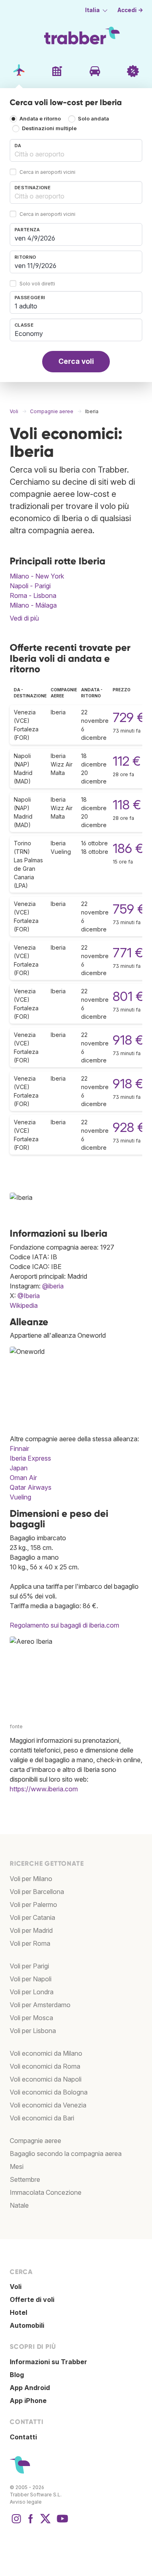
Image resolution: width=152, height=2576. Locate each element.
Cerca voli (76, 361)
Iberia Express (30, 1458)
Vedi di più (24, 618)
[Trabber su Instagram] (16, 2523)
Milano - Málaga (33, 605)
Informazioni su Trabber (48, 2362)
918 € (128, 1040)
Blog (17, 2375)
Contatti (23, 2437)
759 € (129, 909)
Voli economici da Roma (45, 2066)
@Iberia (29, 1296)
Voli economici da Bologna (49, 2092)
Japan (19, 1468)
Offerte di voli (32, 2299)
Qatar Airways (31, 1487)
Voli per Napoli (31, 1979)
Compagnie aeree (35, 2141)
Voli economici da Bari (42, 2118)
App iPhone (28, 2401)
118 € (127, 805)
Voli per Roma (30, 1943)
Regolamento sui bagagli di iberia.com (64, 1625)
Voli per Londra (32, 1992)
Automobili (27, 2325)
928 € (129, 1127)
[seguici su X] (45, 2523)
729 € (129, 717)
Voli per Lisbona (33, 2031)
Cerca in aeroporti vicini (47, 172)
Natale (19, 2205)
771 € (128, 953)
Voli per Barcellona (37, 1892)
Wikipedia (24, 1305)
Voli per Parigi (29, 1966)
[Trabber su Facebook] (31, 2523)
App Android (30, 2388)
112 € (127, 761)
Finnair (19, 1448)
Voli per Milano (31, 1879)
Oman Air (23, 1478)
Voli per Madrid (31, 1930)
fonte (16, 1726)
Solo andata (93, 119)
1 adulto (26, 306)
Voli (16, 2287)
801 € (128, 996)
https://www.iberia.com (44, 1789)
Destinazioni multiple (49, 128)
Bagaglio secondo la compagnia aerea (66, 2154)
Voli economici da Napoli (46, 2079)
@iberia (53, 1286)
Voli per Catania (32, 1917)
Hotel (18, 2312)
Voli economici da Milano (46, 2053)
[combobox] (76, 150)
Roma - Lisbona (33, 595)
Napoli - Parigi (30, 586)
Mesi (17, 2166)
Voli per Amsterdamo (40, 2005)
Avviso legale (26, 2502)
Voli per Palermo (33, 1905)
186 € (128, 848)
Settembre (25, 2179)
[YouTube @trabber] (61, 2523)
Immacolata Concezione (46, 2192)
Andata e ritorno (40, 119)
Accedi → (130, 10)
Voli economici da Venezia (48, 2105)
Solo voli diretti (37, 284)
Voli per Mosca (31, 2018)
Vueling (20, 1497)
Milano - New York (37, 576)
